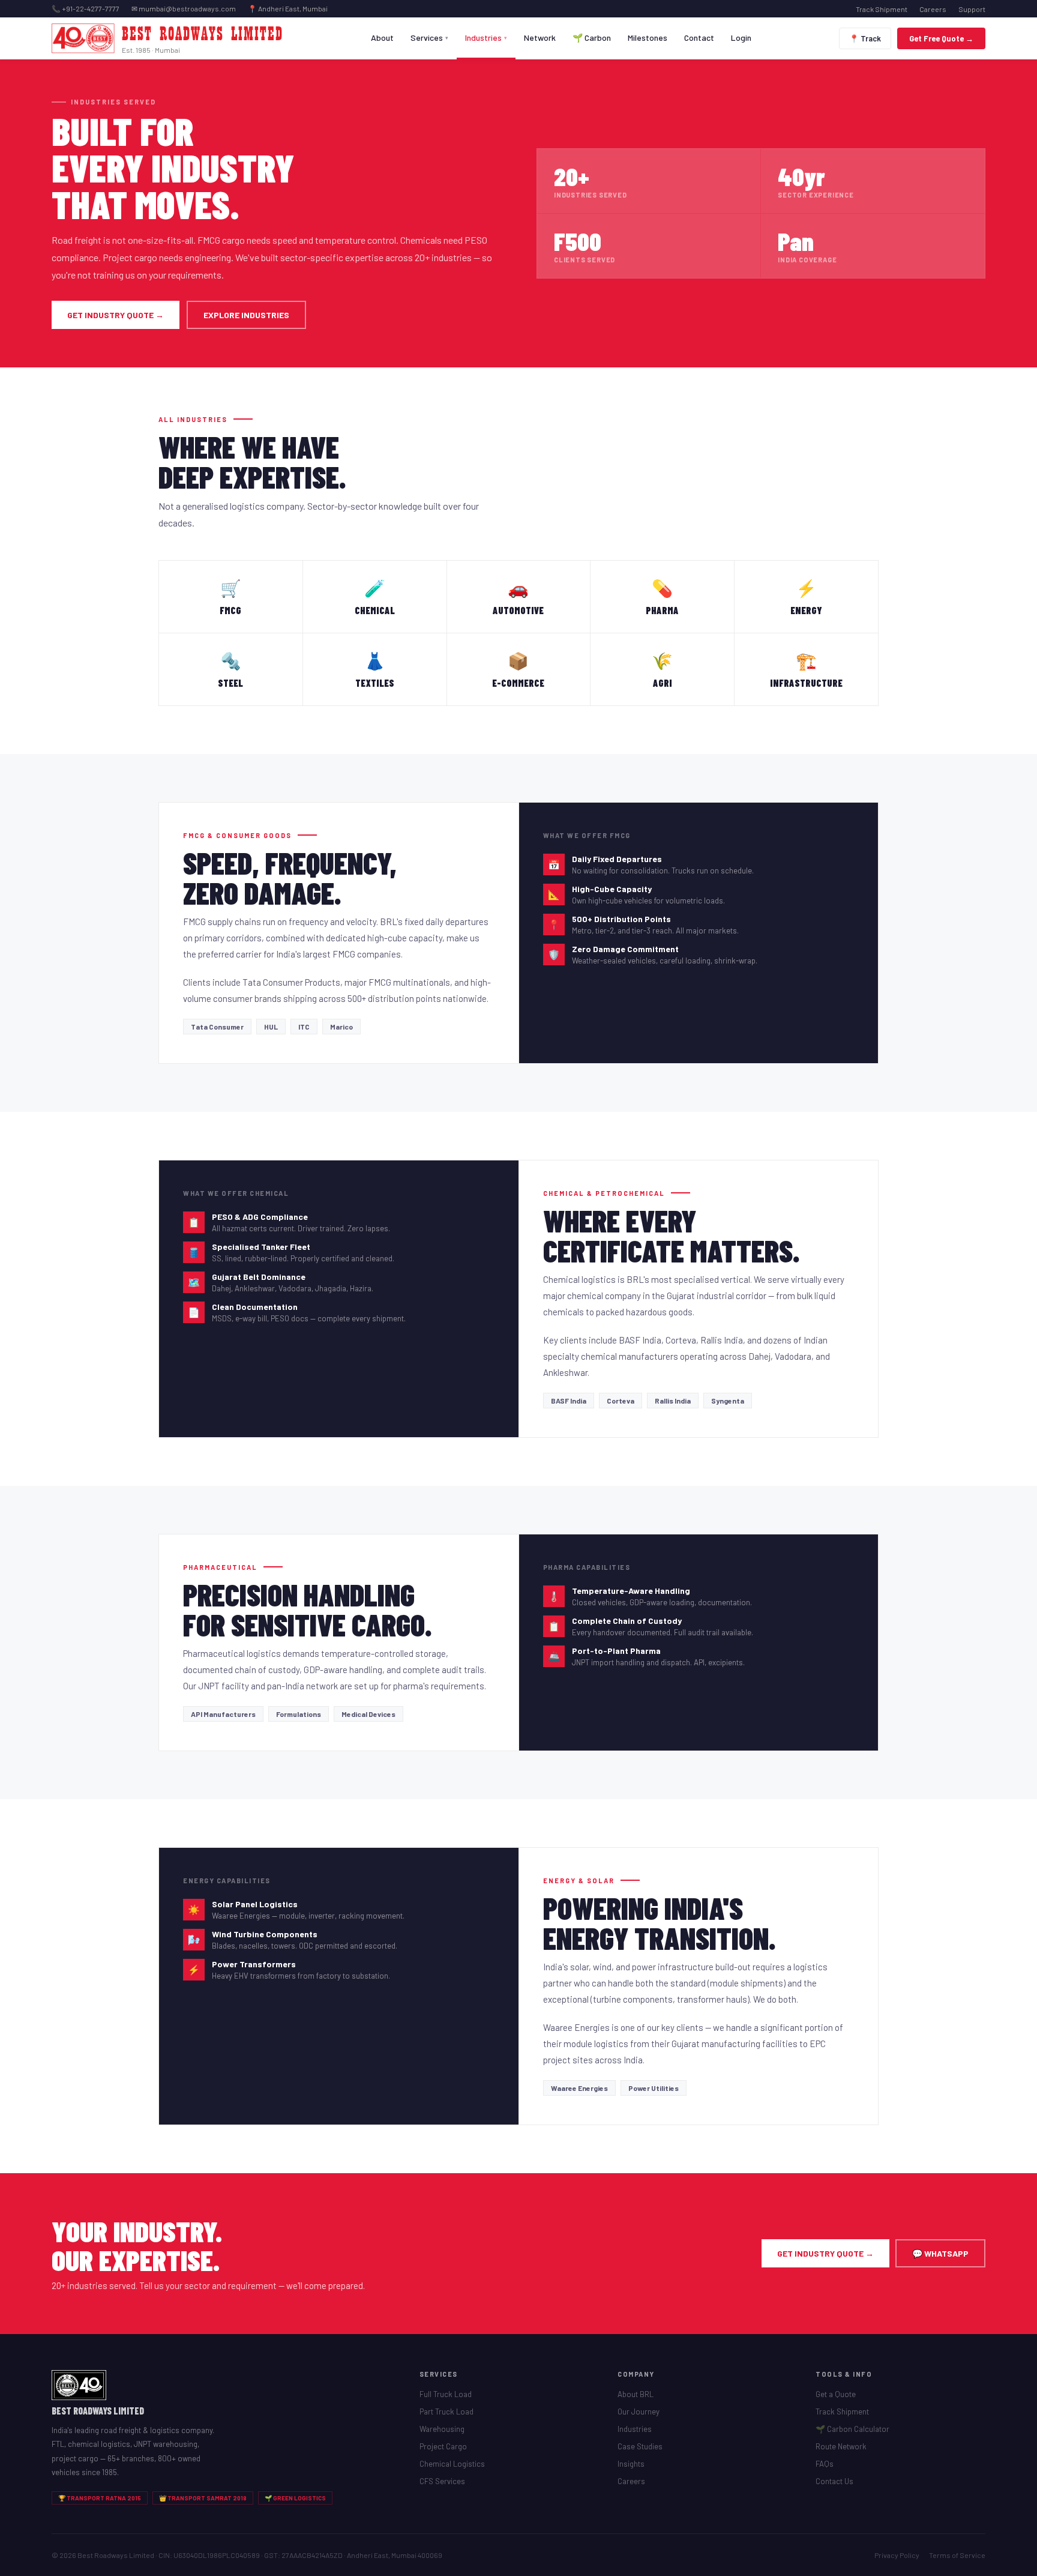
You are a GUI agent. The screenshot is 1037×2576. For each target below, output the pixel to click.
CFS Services (442, 2481)
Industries (486, 38)
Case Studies (640, 2446)
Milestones (648, 38)
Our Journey (639, 2412)
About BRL (636, 2394)
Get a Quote (836, 2394)
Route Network (841, 2446)
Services (429, 38)
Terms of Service (957, 2555)
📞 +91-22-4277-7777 (86, 8)
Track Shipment (882, 9)
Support (972, 9)
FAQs (825, 2464)
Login (741, 38)
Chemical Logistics (452, 2464)
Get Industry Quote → (116, 315)
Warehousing (442, 2429)
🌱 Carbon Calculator (852, 2429)
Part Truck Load (446, 2412)
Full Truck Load (446, 2394)
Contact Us (834, 2481)
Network (540, 38)
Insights (631, 2464)
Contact (699, 38)
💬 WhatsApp (940, 2253)
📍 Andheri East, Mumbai (288, 8)
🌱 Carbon (592, 38)
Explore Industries (246, 315)
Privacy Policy (897, 2555)
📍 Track (865, 38)
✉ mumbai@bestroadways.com (184, 8)
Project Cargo (443, 2446)
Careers (933, 9)
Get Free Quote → (941, 38)
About (382, 38)
